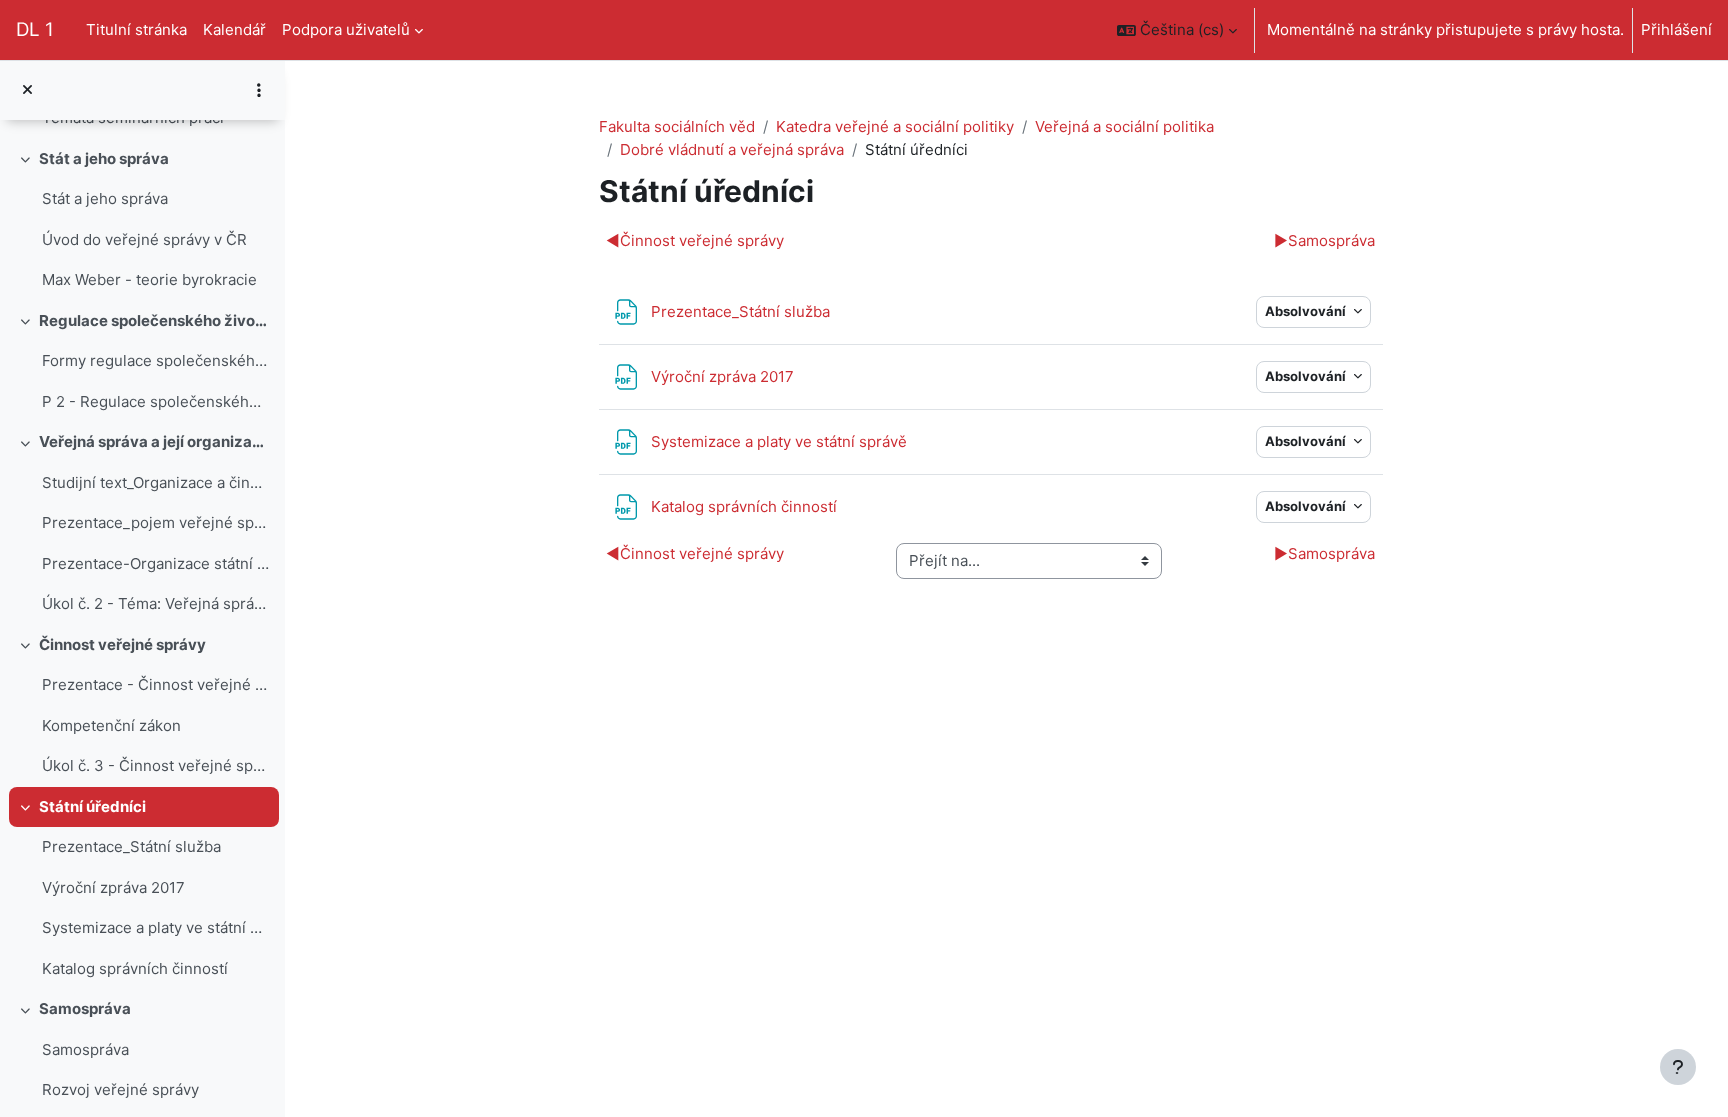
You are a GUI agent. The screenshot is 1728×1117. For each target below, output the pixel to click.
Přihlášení (1676, 29)
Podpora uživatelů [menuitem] (346, 29)
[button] (1177, 30)
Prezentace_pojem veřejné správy (155, 522)
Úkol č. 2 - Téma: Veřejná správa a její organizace (155, 603)
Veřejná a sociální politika (1124, 126)
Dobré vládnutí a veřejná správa (732, 149)
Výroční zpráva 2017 (113, 887)
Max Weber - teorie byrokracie (149, 279)
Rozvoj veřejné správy (120, 1089)
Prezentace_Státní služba (131, 846)
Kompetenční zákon (111, 725)
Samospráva (85, 1008)
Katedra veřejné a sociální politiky (895, 126)
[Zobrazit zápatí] (1678, 1067)
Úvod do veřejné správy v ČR (144, 239)
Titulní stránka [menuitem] (136, 29)
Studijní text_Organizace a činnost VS (155, 482)
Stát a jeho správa (104, 158)
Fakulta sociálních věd (677, 126)
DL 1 (35, 29)
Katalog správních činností (135, 968)
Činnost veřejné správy (122, 644)
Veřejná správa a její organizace (154, 441)
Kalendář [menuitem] (234, 29)
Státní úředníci (92, 806)
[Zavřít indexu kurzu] (27, 90)
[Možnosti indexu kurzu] (259, 90)
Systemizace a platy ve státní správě (155, 927)
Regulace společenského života (154, 320)
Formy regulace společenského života (155, 360)
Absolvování (1307, 311)
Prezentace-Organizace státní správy (155, 563)
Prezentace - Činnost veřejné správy (155, 684)
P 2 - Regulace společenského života (155, 401)
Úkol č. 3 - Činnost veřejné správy (155, 765)
